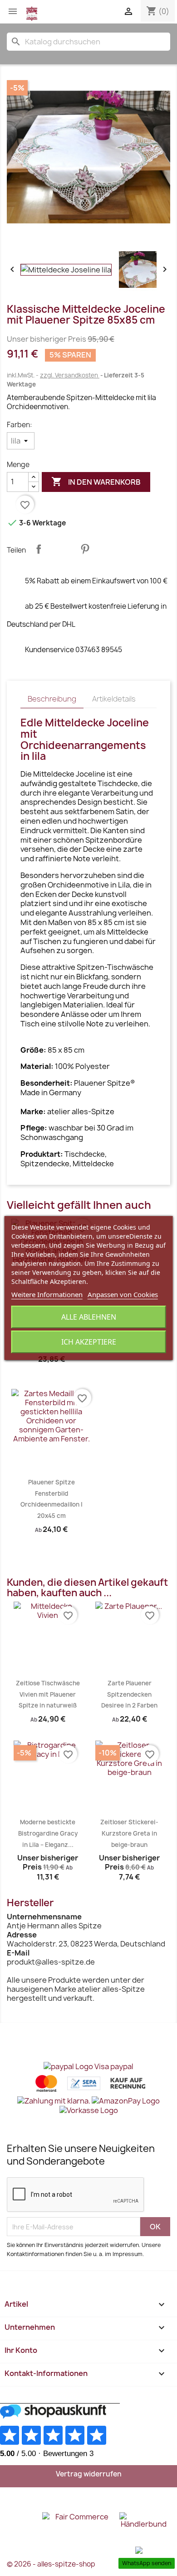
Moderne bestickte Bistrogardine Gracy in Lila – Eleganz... (48, 1833)
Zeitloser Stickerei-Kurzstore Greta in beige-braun (129, 1833)
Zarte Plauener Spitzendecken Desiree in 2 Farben (129, 1694)
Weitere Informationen (47, 1294)
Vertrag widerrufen (89, 2474)
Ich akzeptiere (89, 1342)
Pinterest (85, 549)
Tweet (62, 549)
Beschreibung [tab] (52, 699)
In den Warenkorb (96, 482)
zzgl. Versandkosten (70, 375)
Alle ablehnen (89, 1317)
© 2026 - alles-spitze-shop (51, 2564)
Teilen (39, 549)
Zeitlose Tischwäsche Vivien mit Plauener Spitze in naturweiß (48, 1694)
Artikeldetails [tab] (114, 699)
